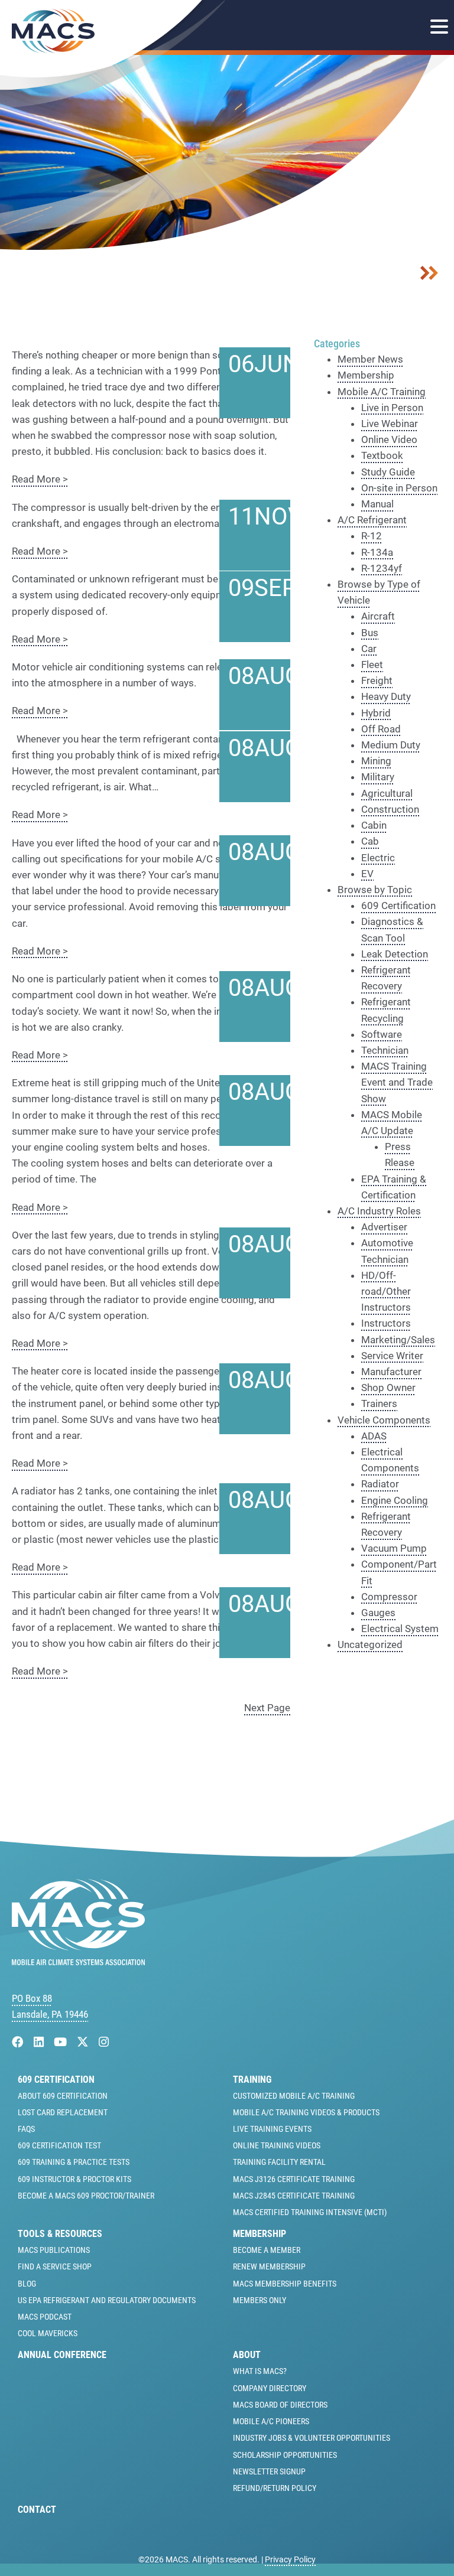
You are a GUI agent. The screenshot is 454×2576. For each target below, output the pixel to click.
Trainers (379, 1403)
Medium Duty (391, 745)
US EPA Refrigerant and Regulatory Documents (107, 2300)
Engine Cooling (395, 1500)
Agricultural (387, 793)
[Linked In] (40, 2042)
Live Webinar (390, 424)
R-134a (377, 552)
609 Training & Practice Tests (74, 2162)
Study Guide (388, 472)
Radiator (380, 1484)
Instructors (386, 1323)
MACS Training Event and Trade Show (397, 1082)
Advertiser (384, 1227)
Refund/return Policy (275, 2488)
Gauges (378, 1613)
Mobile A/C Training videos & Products (306, 2112)
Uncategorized (370, 1644)
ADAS (374, 1436)
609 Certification (398, 906)
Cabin (374, 825)
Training (252, 2080)
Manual (377, 504)
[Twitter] (84, 2042)
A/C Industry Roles (379, 1211)
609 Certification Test (59, 2145)
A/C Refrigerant (372, 520)
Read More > (40, 479)
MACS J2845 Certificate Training (294, 2196)
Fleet (372, 665)
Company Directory (270, 2388)
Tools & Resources (60, 2234)
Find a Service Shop (55, 2266)
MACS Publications (54, 2250)
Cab (370, 841)
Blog (27, 2284)
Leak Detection (395, 954)
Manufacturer (391, 1372)
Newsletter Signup (269, 2471)
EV (367, 874)
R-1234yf (382, 568)
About (247, 2355)
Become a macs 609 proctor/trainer (86, 2196)
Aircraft (378, 616)
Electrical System (400, 1629)
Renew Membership (269, 2266)
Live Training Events (272, 2129)
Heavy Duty (386, 696)
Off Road (381, 729)
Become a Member (267, 2250)
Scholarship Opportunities (285, 2455)
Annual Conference (62, 2355)
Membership (366, 375)
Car (369, 649)
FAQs (26, 2129)
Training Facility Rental (279, 2162)
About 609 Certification (63, 2096)
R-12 (372, 536)
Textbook (382, 455)
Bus (370, 633)
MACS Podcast (45, 2317)
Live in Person (392, 408)
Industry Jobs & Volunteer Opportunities (312, 2438)
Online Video (389, 439)
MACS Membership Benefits (285, 2284)
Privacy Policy (290, 2559)
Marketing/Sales (398, 1340)
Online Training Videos (277, 2145)
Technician (385, 1050)
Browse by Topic (375, 890)
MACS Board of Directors (280, 2405)
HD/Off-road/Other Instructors (386, 1291)
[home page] (78, 1962)
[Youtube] (62, 2042)
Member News (370, 359)
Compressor (389, 1597)
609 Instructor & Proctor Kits (74, 2179)
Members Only (260, 2300)
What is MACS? (260, 2371)
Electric (378, 858)
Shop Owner (388, 1388)
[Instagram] (104, 2042)
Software (382, 1034)
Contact (37, 2510)
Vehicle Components (384, 1420)
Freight (377, 680)
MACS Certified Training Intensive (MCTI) (310, 2212)
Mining (376, 761)
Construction (390, 809)
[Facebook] (19, 2042)
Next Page (267, 1708)
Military (378, 777)
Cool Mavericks (48, 2333)
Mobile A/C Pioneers (271, 2421)
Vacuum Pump (394, 1548)
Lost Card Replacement (63, 2112)
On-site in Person (399, 488)
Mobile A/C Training (382, 392)
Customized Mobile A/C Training (294, 2096)
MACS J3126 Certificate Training (294, 2179)
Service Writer (392, 1356)
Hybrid (376, 713)
